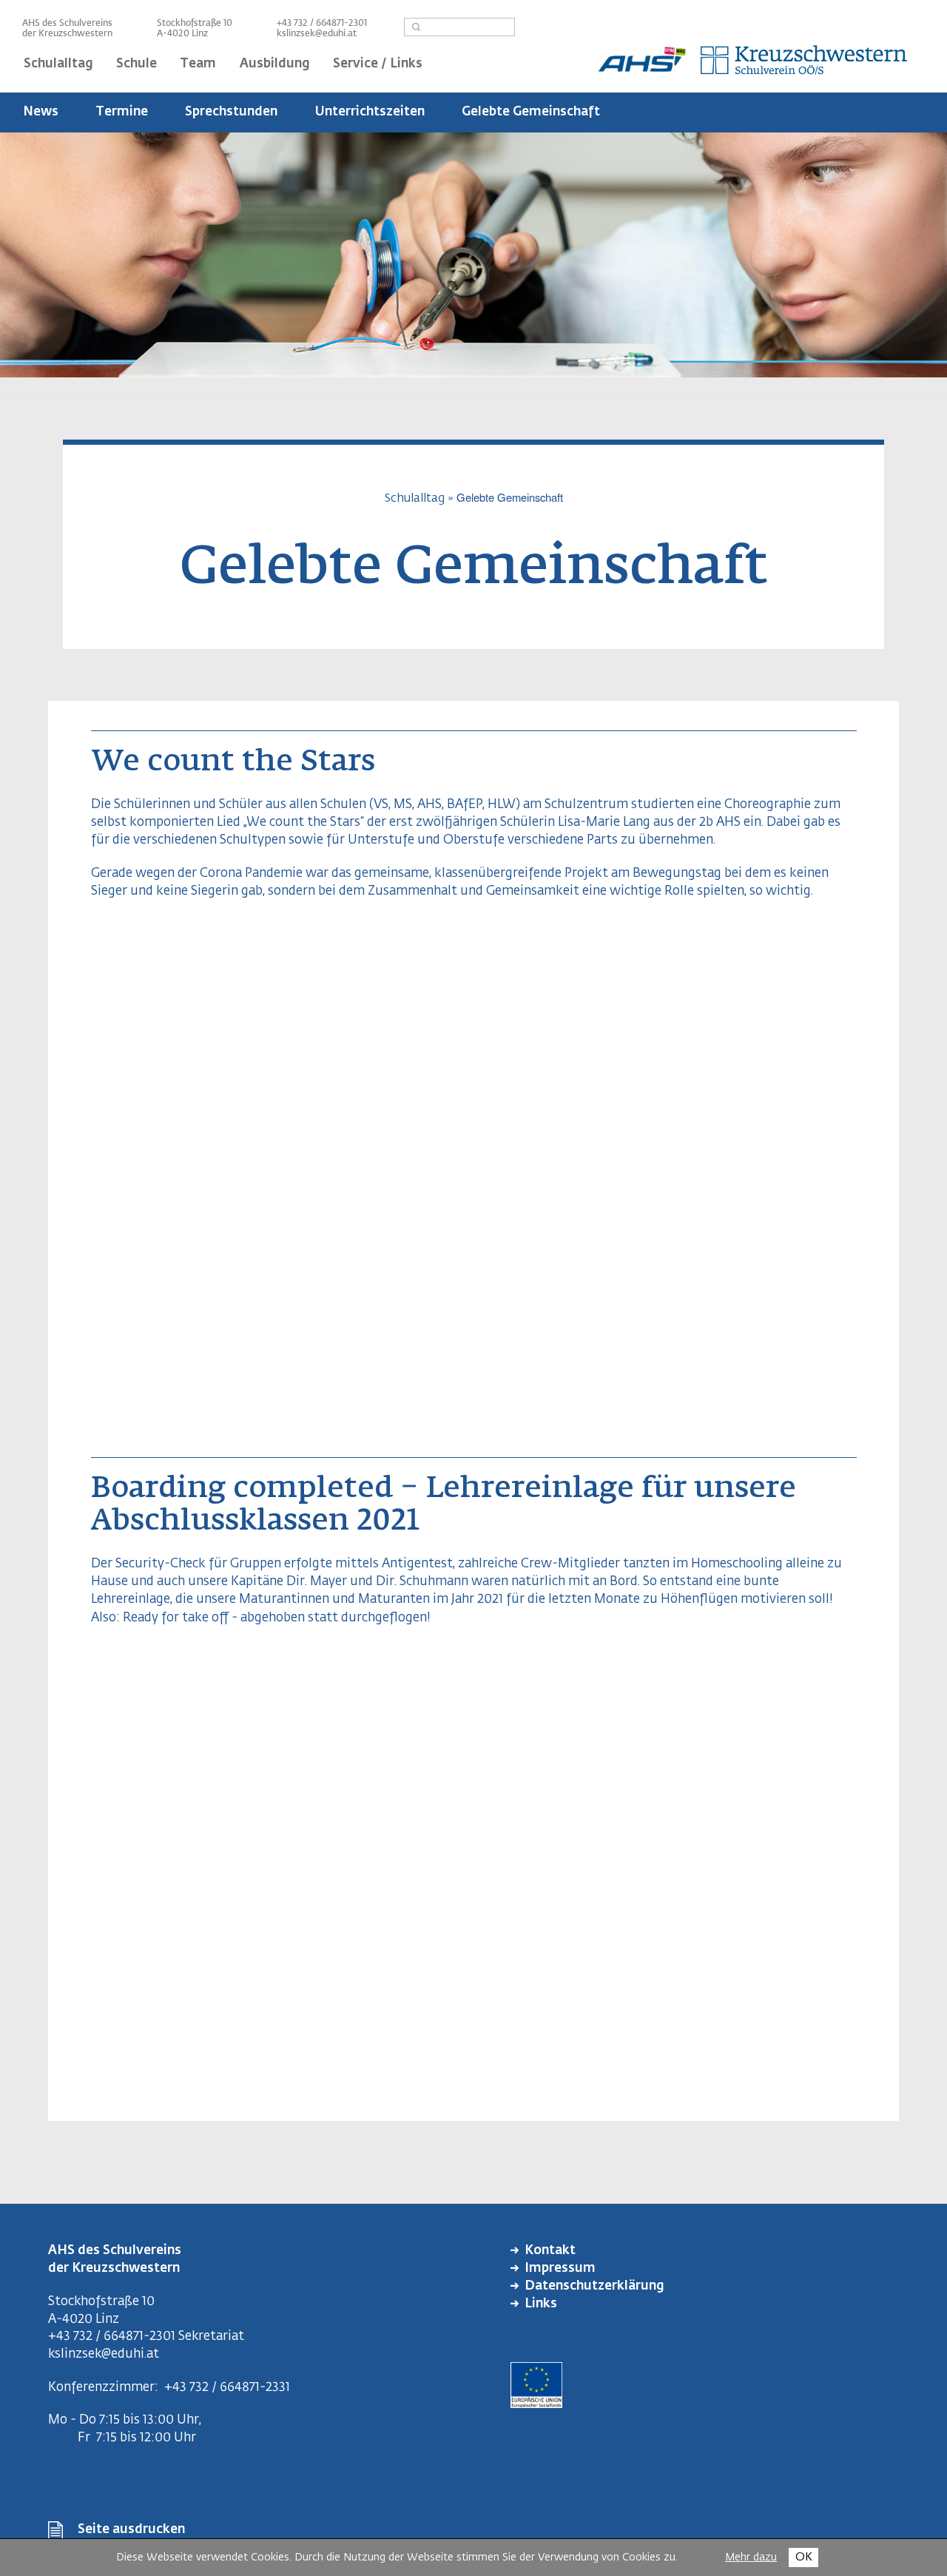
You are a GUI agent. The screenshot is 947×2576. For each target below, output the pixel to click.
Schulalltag (415, 498)
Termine (122, 112)
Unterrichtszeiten (370, 112)
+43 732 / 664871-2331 (227, 2388)
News (41, 112)
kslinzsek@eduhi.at (317, 34)
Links (541, 2304)
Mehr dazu (751, 2557)
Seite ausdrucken (131, 2530)
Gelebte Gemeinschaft (531, 112)
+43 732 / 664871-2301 (112, 2337)
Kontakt (550, 2251)
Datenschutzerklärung (594, 2286)
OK (804, 2557)
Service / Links (378, 64)
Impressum (560, 2269)
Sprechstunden (231, 112)
